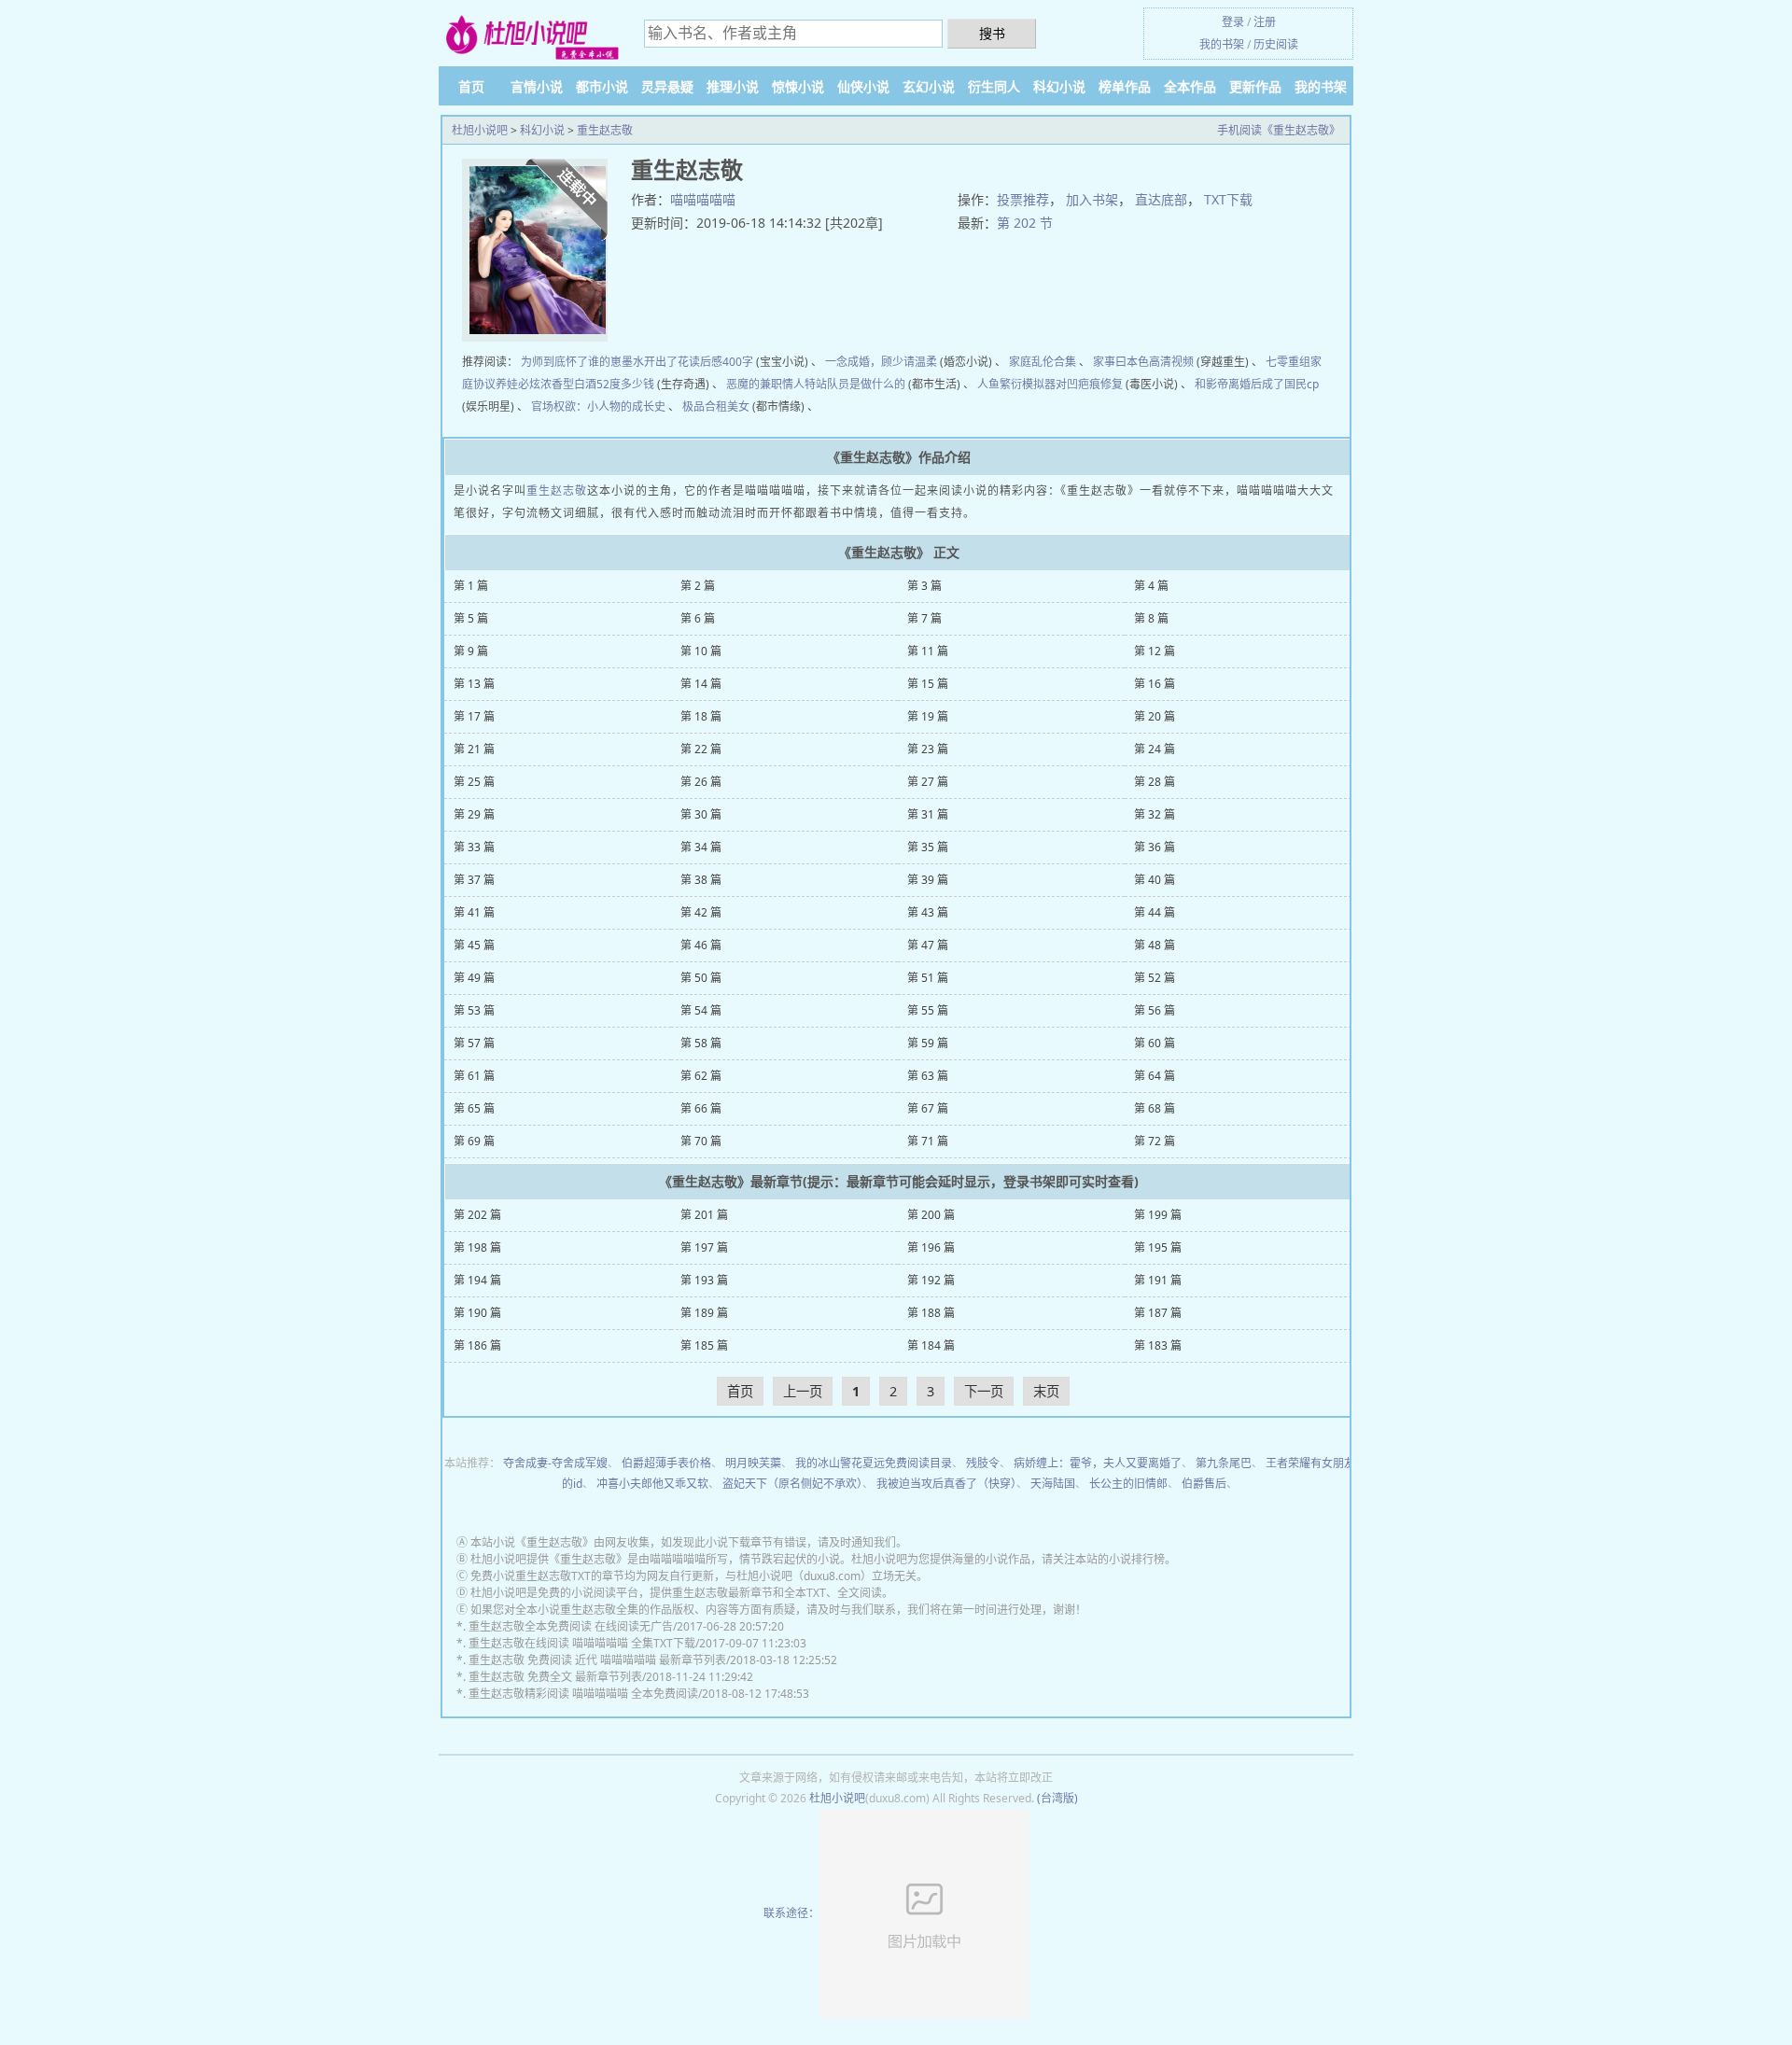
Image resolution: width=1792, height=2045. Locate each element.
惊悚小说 (798, 86)
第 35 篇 (928, 847)
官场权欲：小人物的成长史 (598, 406)
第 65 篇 (474, 1108)
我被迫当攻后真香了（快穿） (946, 1484)
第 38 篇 (701, 880)
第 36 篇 (1155, 847)
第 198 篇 (477, 1247)
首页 (471, 86)
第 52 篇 (1155, 978)
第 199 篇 (1158, 1215)
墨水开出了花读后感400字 (687, 362)
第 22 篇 (701, 749)
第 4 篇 (1151, 586)
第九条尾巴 (1224, 1463)
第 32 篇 (1155, 814)
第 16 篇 (1155, 684)
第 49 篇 (474, 978)
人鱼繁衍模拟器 (1016, 384)
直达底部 (1161, 199)
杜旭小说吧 (480, 130)
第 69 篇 (474, 1141)
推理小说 (733, 86)
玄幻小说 (929, 86)
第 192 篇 (931, 1280)
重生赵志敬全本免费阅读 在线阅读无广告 (571, 1626)
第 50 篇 (701, 978)
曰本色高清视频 (1155, 362)
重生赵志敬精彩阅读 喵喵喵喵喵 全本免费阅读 (583, 1694)
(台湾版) (1057, 1798)
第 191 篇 (1158, 1280)
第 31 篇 (928, 814)
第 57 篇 (474, 1043)
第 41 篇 (474, 912)
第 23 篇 (928, 749)
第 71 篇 (928, 1141)
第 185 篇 (704, 1345)
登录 (1233, 22)
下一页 (984, 1391)
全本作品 (1190, 86)
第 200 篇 (931, 1215)
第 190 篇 (477, 1313)
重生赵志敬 (605, 130)
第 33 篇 (474, 847)
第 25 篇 (474, 782)
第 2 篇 (698, 586)
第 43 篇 (928, 912)
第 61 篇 (474, 1076)
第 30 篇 (701, 814)
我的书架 (1222, 44)
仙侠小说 (863, 86)
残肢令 (983, 1463)
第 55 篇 (928, 1010)
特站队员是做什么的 (855, 384)
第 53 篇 (474, 1010)
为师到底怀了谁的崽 (571, 362)
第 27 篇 (928, 782)
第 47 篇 (928, 945)
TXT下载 (1228, 199)
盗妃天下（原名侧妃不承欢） (792, 1484)
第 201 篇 (704, 1215)
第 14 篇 (701, 684)
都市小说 (602, 86)
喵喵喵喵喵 (703, 199)
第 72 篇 (1155, 1141)
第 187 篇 (1158, 1313)
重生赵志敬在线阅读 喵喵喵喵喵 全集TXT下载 (582, 1643)
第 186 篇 (477, 1345)
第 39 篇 (928, 880)
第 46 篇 (701, 945)
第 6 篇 (698, 618)
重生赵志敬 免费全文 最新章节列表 (555, 1677)
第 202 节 (1025, 223)
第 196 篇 (931, 1247)
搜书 (992, 33)
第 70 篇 (701, 1141)
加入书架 (1092, 199)
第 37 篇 (474, 880)
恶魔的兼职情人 (765, 384)
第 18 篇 (701, 716)
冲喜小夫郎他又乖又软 (652, 1484)
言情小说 (537, 86)
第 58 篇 (701, 1043)
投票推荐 (1023, 199)
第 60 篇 (1155, 1043)
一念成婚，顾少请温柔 (881, 362)
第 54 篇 (701, 1010)
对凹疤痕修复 (1089, 384)
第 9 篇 (471, 651)
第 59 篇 (928, 1043)
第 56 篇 (1155, 1010)
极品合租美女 (716, 406)
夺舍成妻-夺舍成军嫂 (555, 1463)
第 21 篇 (474, 749)
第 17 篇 (474, 716)
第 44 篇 (1155, 912)
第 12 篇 (1155, 651)
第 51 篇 (928, 978)
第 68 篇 (1155, 1108)
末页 (1046, 1391)
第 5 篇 (471, 618)
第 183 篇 (1158, 1345)
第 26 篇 (701, 782)
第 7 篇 (924, 618)
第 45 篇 (474, 945)
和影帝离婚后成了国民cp (1257, 384)
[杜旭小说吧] (532, 36)
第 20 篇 (1155, 716)
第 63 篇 (928, 1076)
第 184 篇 (931, 1345)
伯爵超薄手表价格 (666, 1463)
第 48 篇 (1155, 945)
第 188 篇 (931, 1313)
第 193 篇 (704, 1280)
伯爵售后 (1204, 1484)
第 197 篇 (704, 1247)
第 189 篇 (704, 1313)
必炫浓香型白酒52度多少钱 (586, 384)
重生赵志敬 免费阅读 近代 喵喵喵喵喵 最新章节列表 (597, 1660)
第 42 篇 (701, 912)
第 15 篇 (928, 684)
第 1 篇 (471, 586)
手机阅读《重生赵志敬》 (1279, 130)
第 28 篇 (1155, 782)
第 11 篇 (928, 651)
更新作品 (1255, 86)
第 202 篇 (477, 1215)
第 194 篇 (477, 1280)
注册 (1265, 22)
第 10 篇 (701, 651)
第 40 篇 (1155, 880)
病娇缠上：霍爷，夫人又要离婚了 (1098, 1463)
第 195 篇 (1158, 1247)
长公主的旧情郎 (1128, 1484)
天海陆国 (1053, 1484)
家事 (1104, 362)
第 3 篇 (924, 586)
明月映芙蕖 (753, 1463)
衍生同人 (994, 86)
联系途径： (791, 1913)
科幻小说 (1059, 86)
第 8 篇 (1151, 618)
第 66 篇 (701, 1108)
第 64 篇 (1155, 1076)
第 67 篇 (928, 1108)
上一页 (803, 1391)
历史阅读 (1276, 44)
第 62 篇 (701, 1076)
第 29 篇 (474, 814)
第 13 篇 (474, 684)
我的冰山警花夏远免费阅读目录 (874, 1463)
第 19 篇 (928, 716)
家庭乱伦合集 (1043, 362)
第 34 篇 (701, 847)
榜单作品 (1125, 86)
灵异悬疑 (667, 86)
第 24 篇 (1155, 749)
